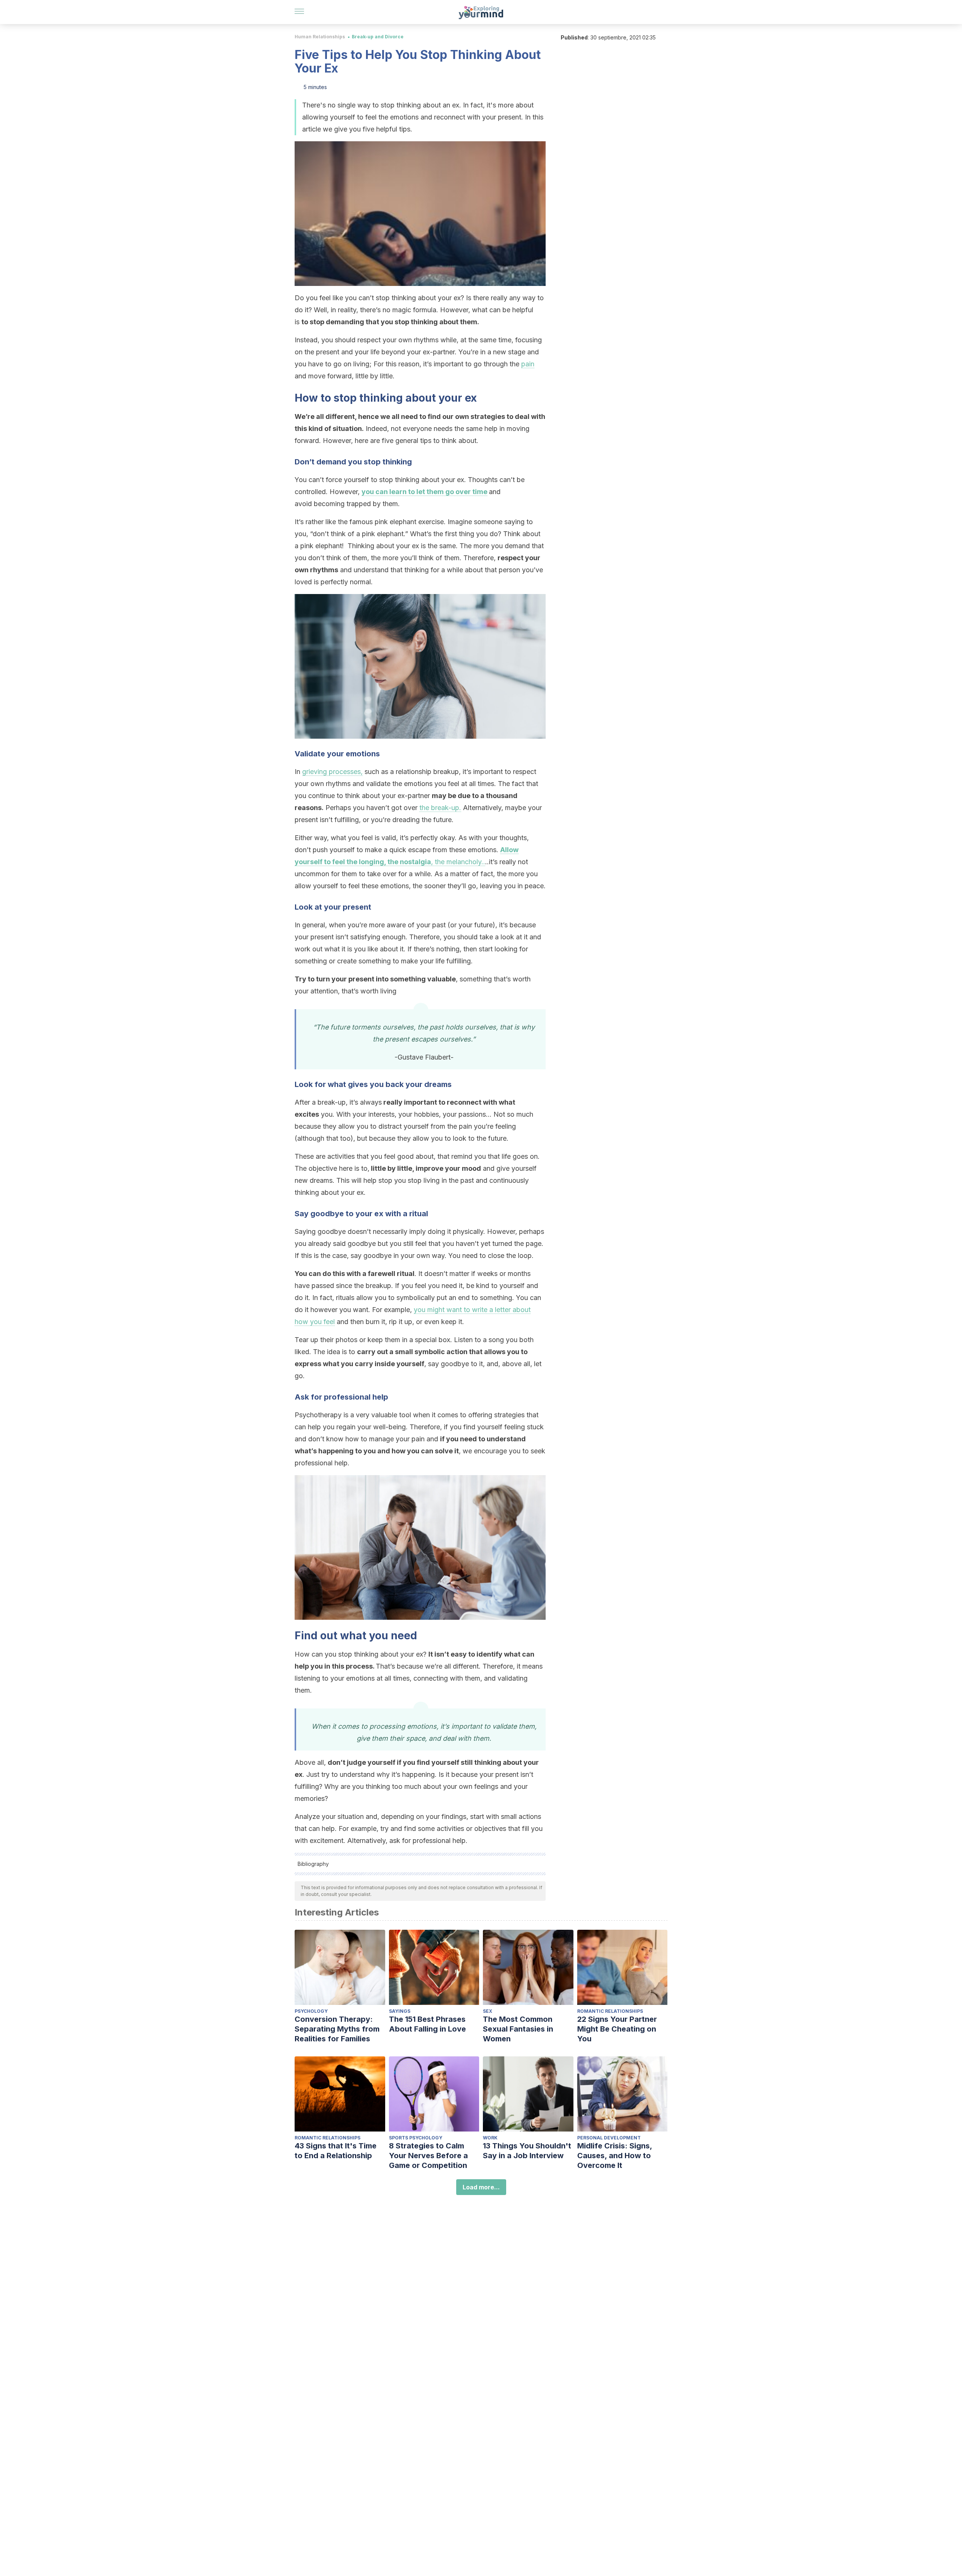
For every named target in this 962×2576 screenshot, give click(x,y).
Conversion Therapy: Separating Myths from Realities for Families (337, 2029)
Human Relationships (320, 37)
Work (490, 2138)
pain (528, 364)
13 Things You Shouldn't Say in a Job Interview (527, 2151)
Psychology (311, 2011)
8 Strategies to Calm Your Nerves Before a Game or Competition (428, 2156)
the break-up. (440, 808)
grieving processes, (332, 772)
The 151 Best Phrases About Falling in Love (427, 2024)
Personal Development (609, 2138)
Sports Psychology (416, 2138)
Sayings (400, 2011)
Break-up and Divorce (378, 37)
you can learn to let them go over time (424, 492)
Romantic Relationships (610, 2011)
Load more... (481, 2187)
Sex (488, 2011)
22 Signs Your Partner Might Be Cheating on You (617, 2029)
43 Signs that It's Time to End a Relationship (336, 2151)
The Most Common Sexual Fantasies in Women (518, 2029)
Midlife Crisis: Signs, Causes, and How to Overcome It (615, 2156)
